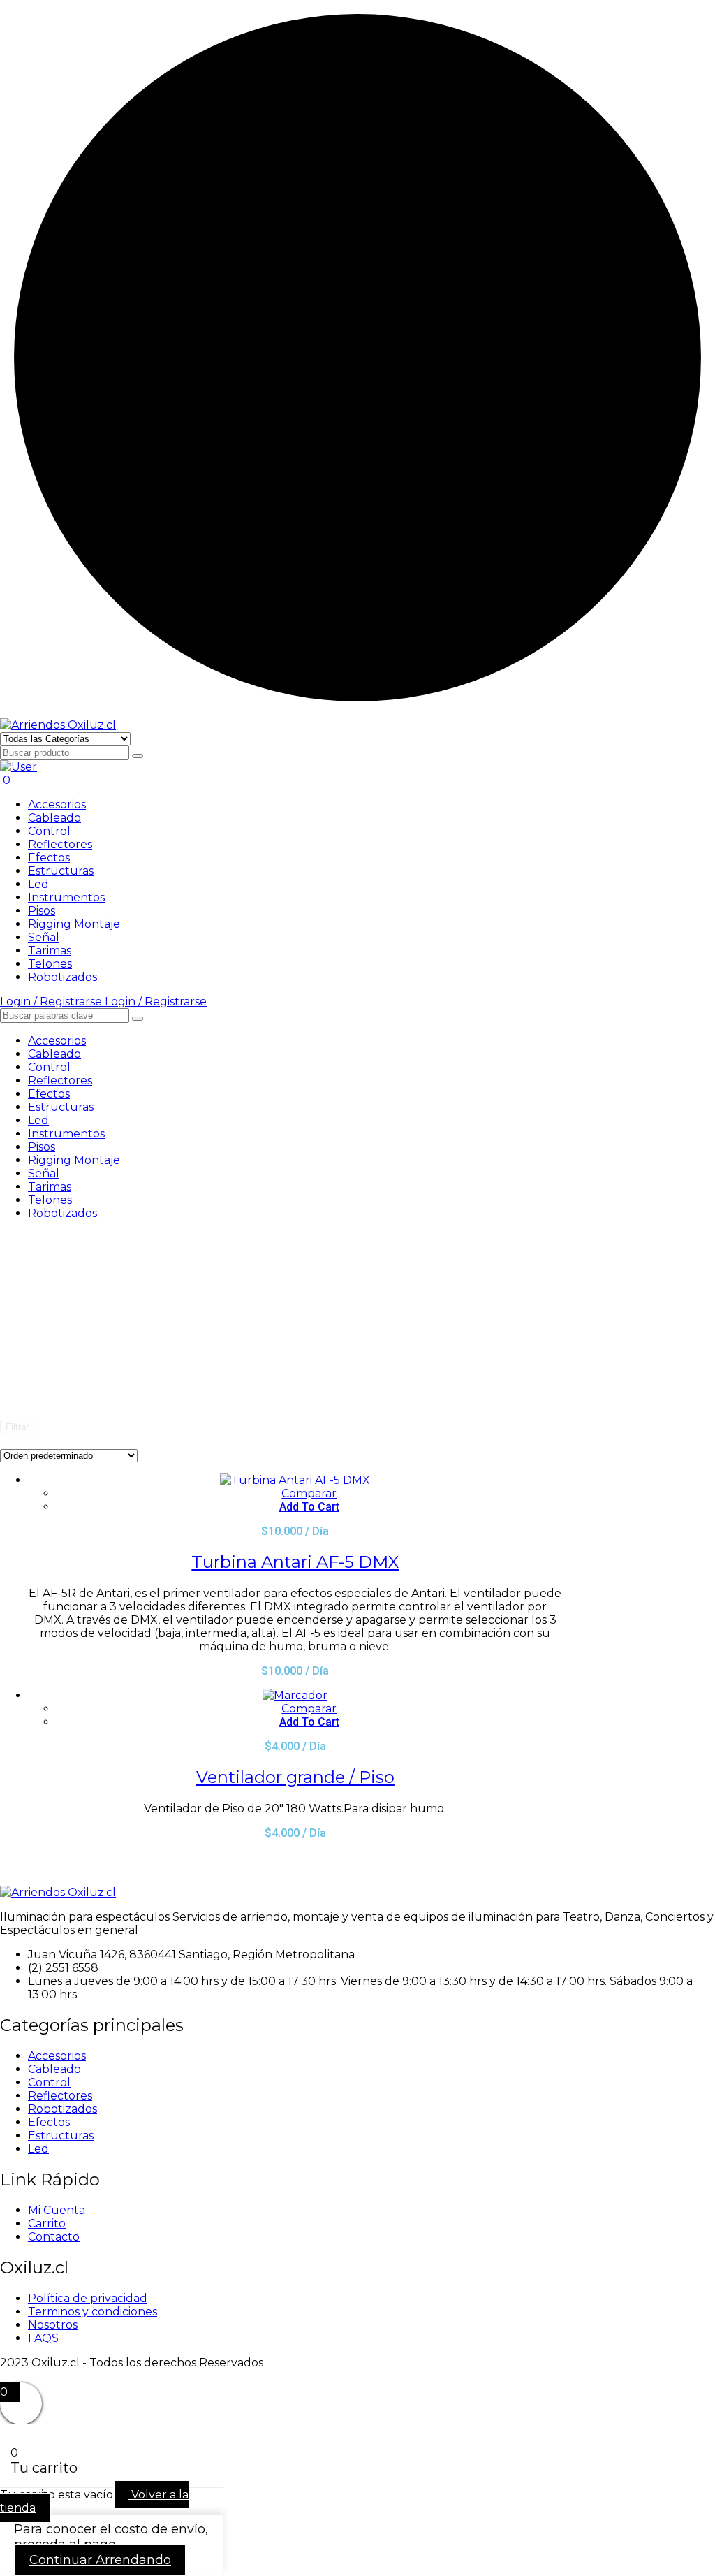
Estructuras (61, 871)
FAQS (43, 2338)
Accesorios (57, 805)
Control (49, 831)
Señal (44, 937)
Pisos (42, 911)
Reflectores (60, 844)
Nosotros (53, 2325)
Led (38, 884)
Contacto (54, 2237)
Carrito (47, 2224)
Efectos (49, 858)
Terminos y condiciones (93, 2312)
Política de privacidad (88, 2298)
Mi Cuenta (57, 2210)
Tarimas (50, 951)
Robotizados (62, 977)
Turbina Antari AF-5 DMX (295, 1562)
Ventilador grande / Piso (295, 1777)
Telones (50, 964)
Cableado (54, 818)
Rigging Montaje (74, 924)
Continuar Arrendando (100, 2560)
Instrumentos (66, 897)
